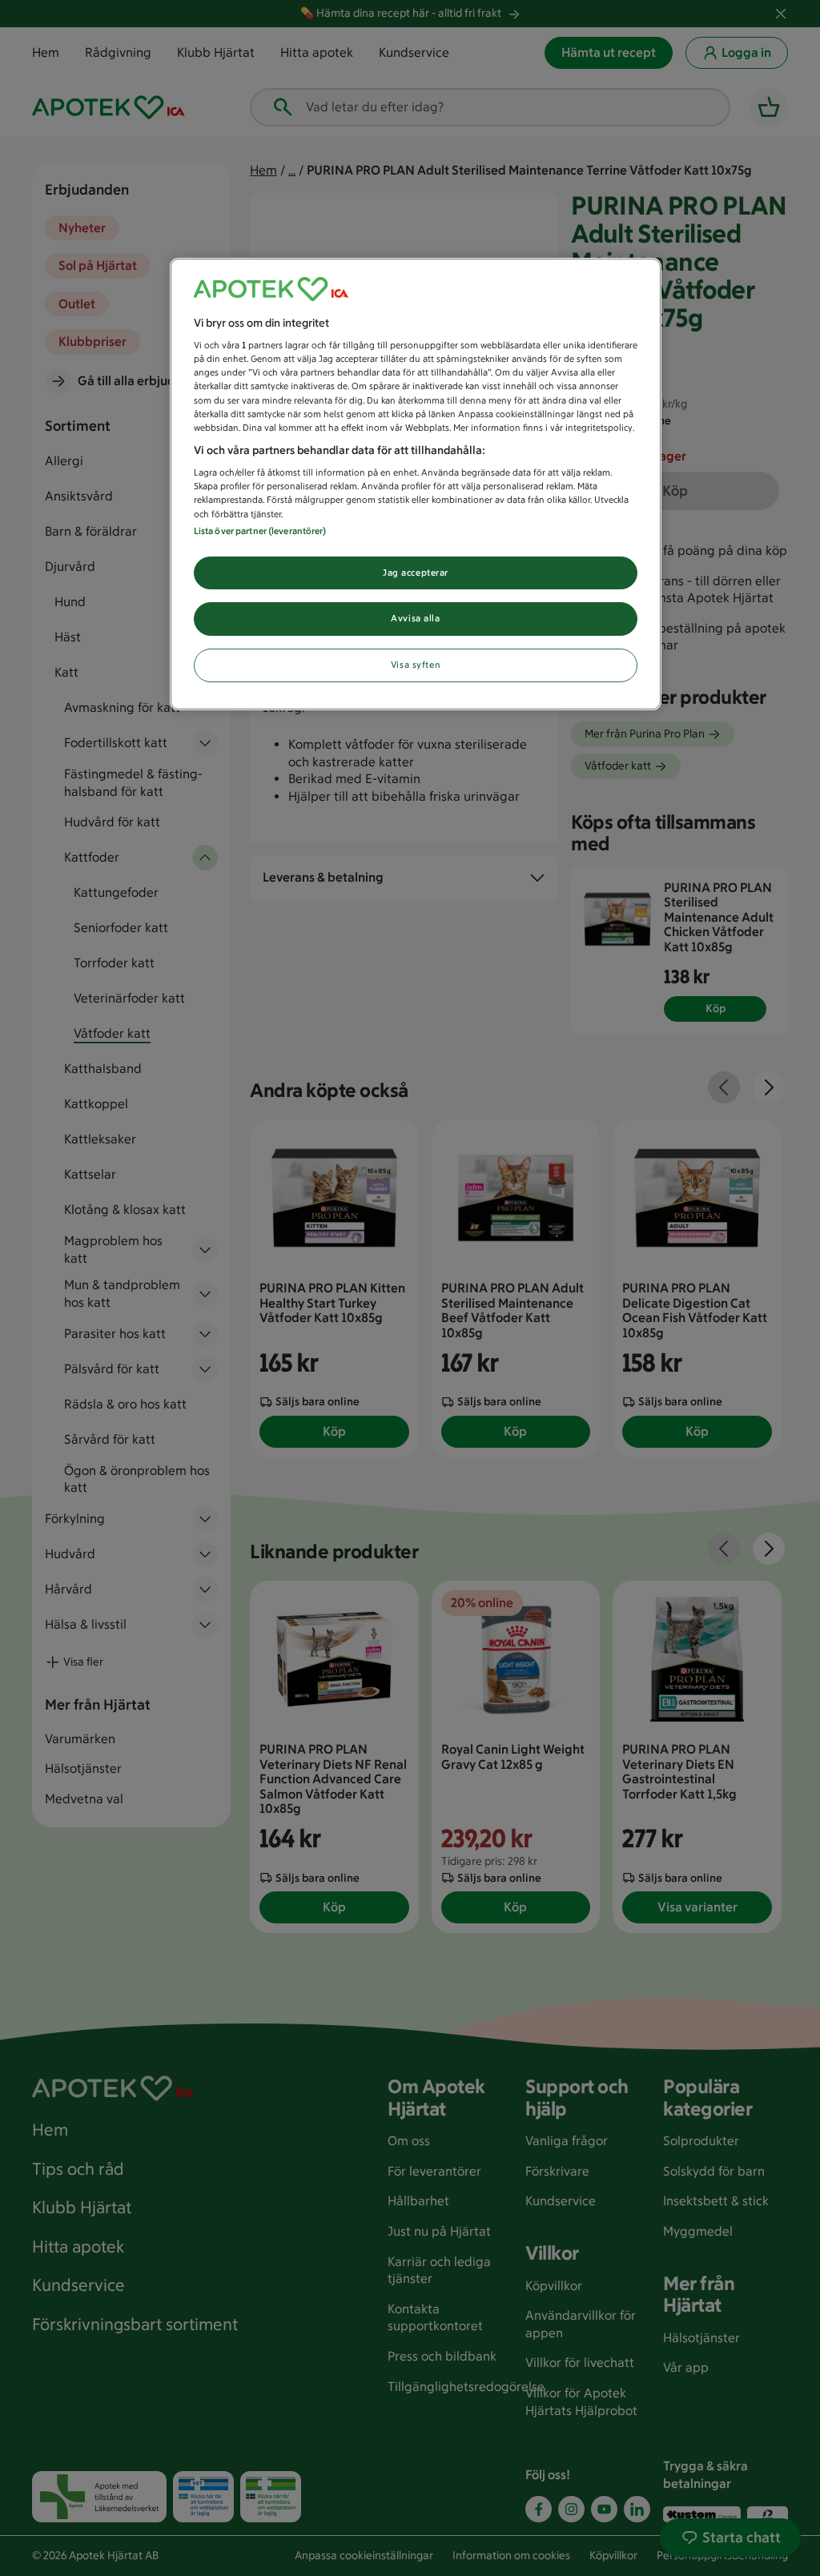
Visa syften (416, 665)
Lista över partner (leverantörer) (260, 531)
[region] (416, 484)
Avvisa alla (415, 618)
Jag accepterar (416, 573)
